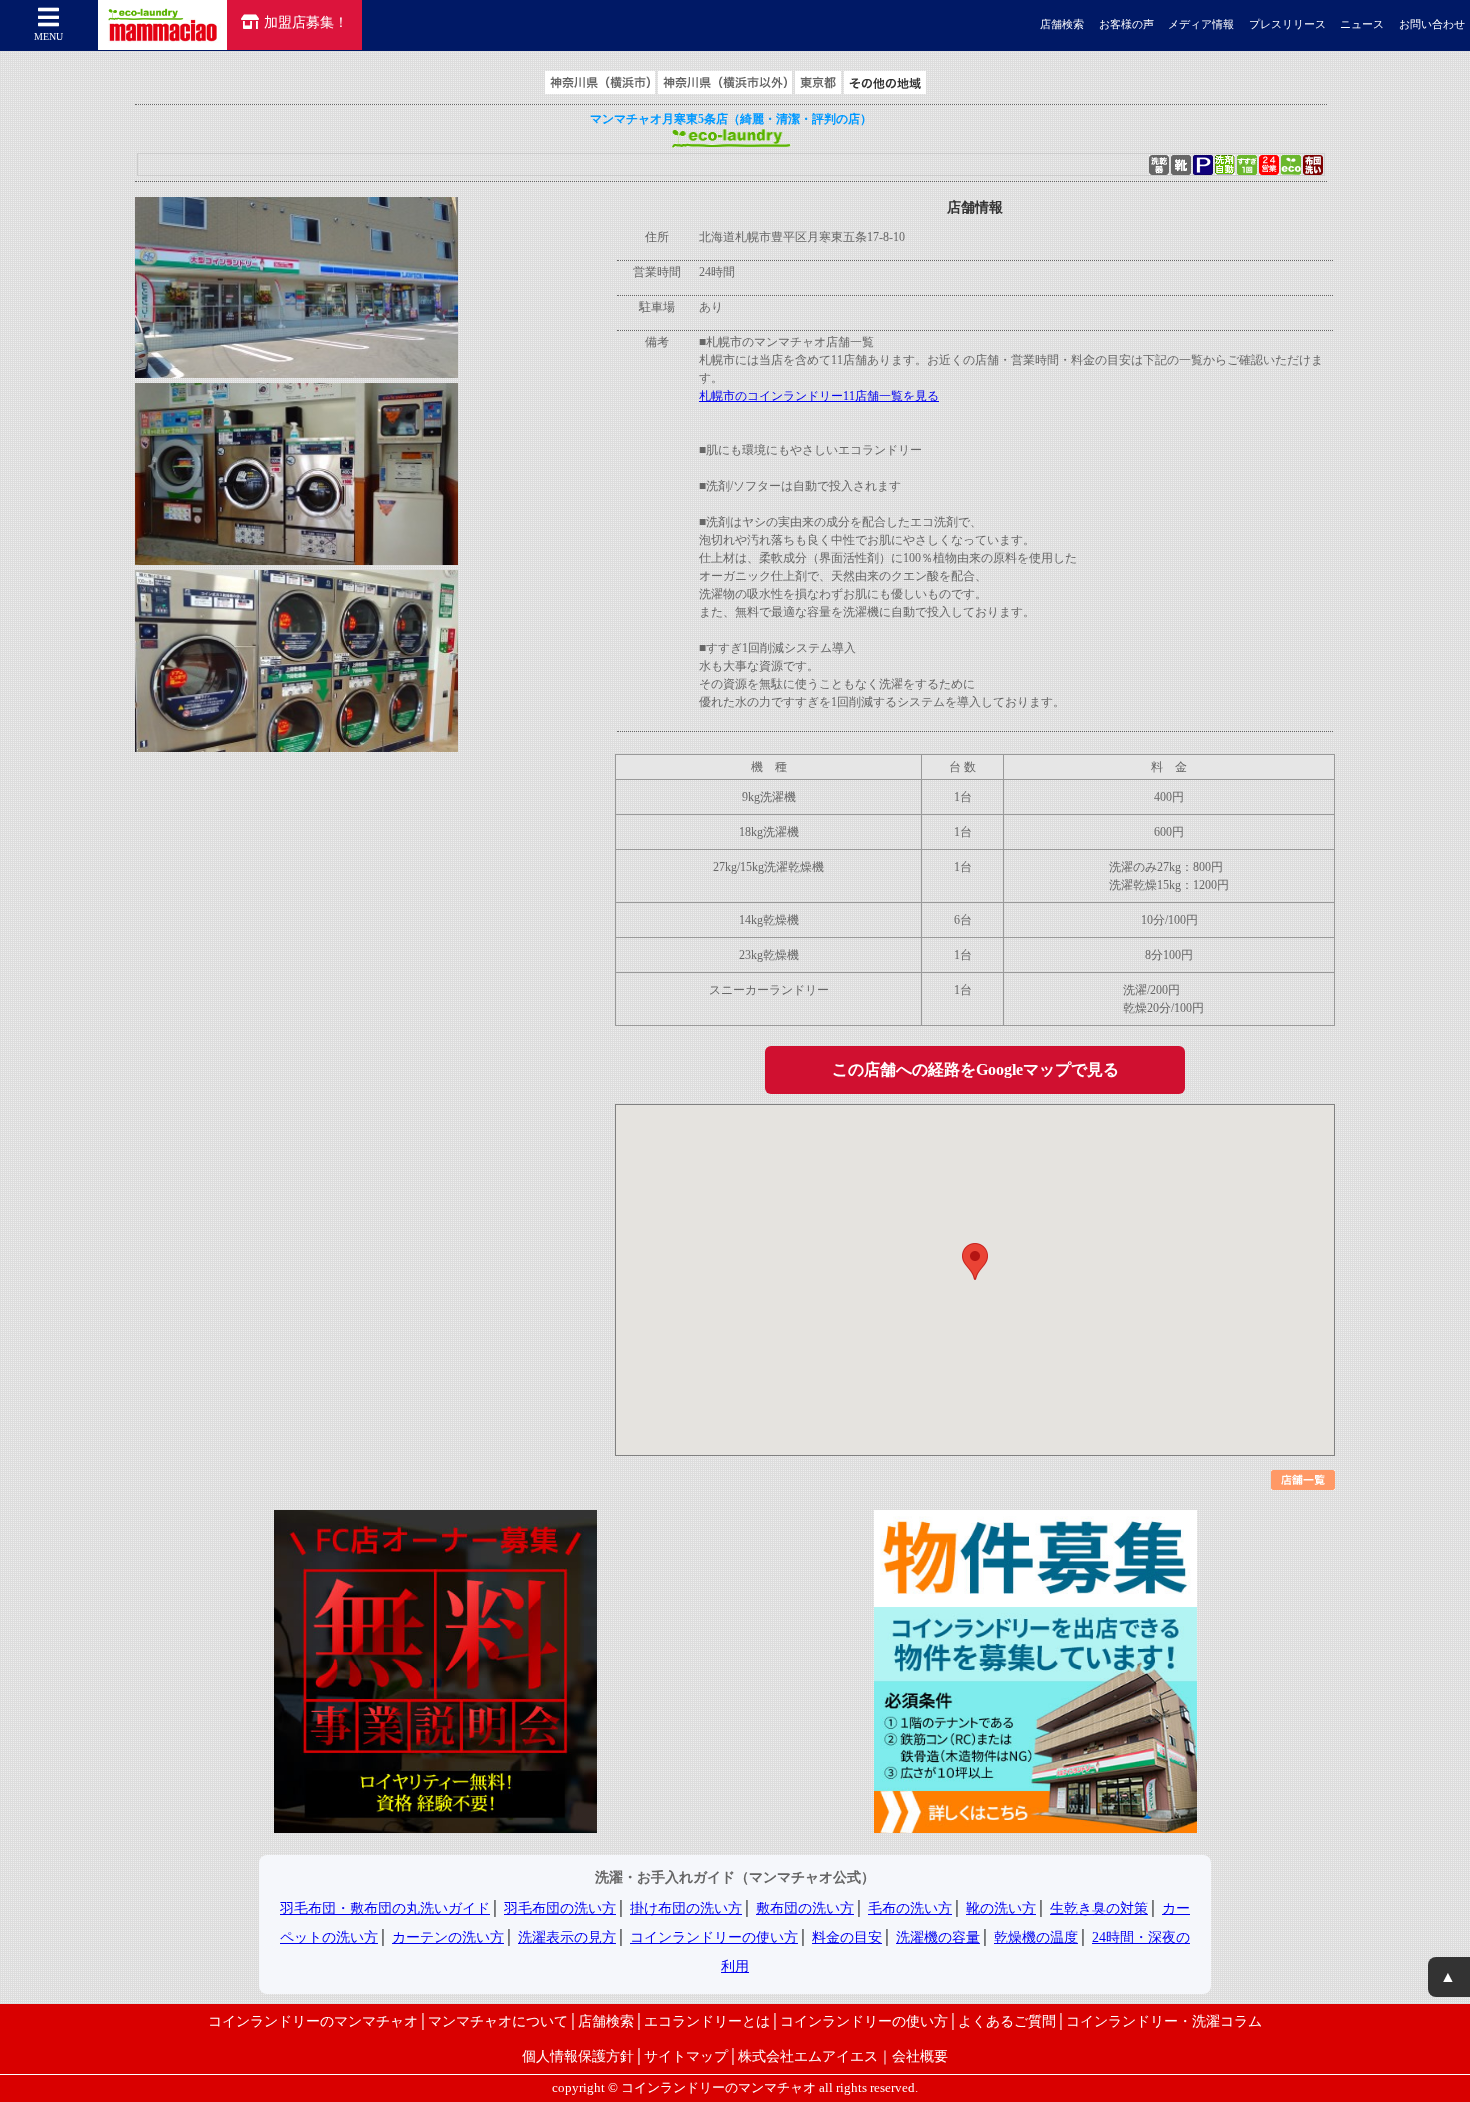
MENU (48, 36)
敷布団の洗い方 (805, 1908)
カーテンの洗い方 (448, 1937)
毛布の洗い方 (910, 1908)
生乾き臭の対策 (1099, 1908)
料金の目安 (847, 1937)
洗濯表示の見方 (567, 1937)
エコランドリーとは (707, 2021)
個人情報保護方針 (578, 2056)
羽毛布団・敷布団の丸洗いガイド (385, 1908)
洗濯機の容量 (938, 1937)
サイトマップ (686, 2056)
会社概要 (920, 2056)
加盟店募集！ (306, 22)
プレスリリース (1287, 24)
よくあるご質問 (1007, 2021)
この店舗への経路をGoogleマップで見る (975, 1069)
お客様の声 (1126, 24)
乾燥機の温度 (1036, 1937)
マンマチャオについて (498, 2021)
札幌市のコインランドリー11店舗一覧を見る (819, 396)
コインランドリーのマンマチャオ (313, 2021)
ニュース (1362, 24)
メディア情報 (1201, 24)
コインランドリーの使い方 (714, 1937)
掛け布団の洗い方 (686, 1908)
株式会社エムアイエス (808, 2056)
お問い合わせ (1432, 24)
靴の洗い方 (1001, 1908)
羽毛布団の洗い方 (560, 1908)
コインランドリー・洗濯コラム (1164, 2021)
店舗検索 (1062, 24)
